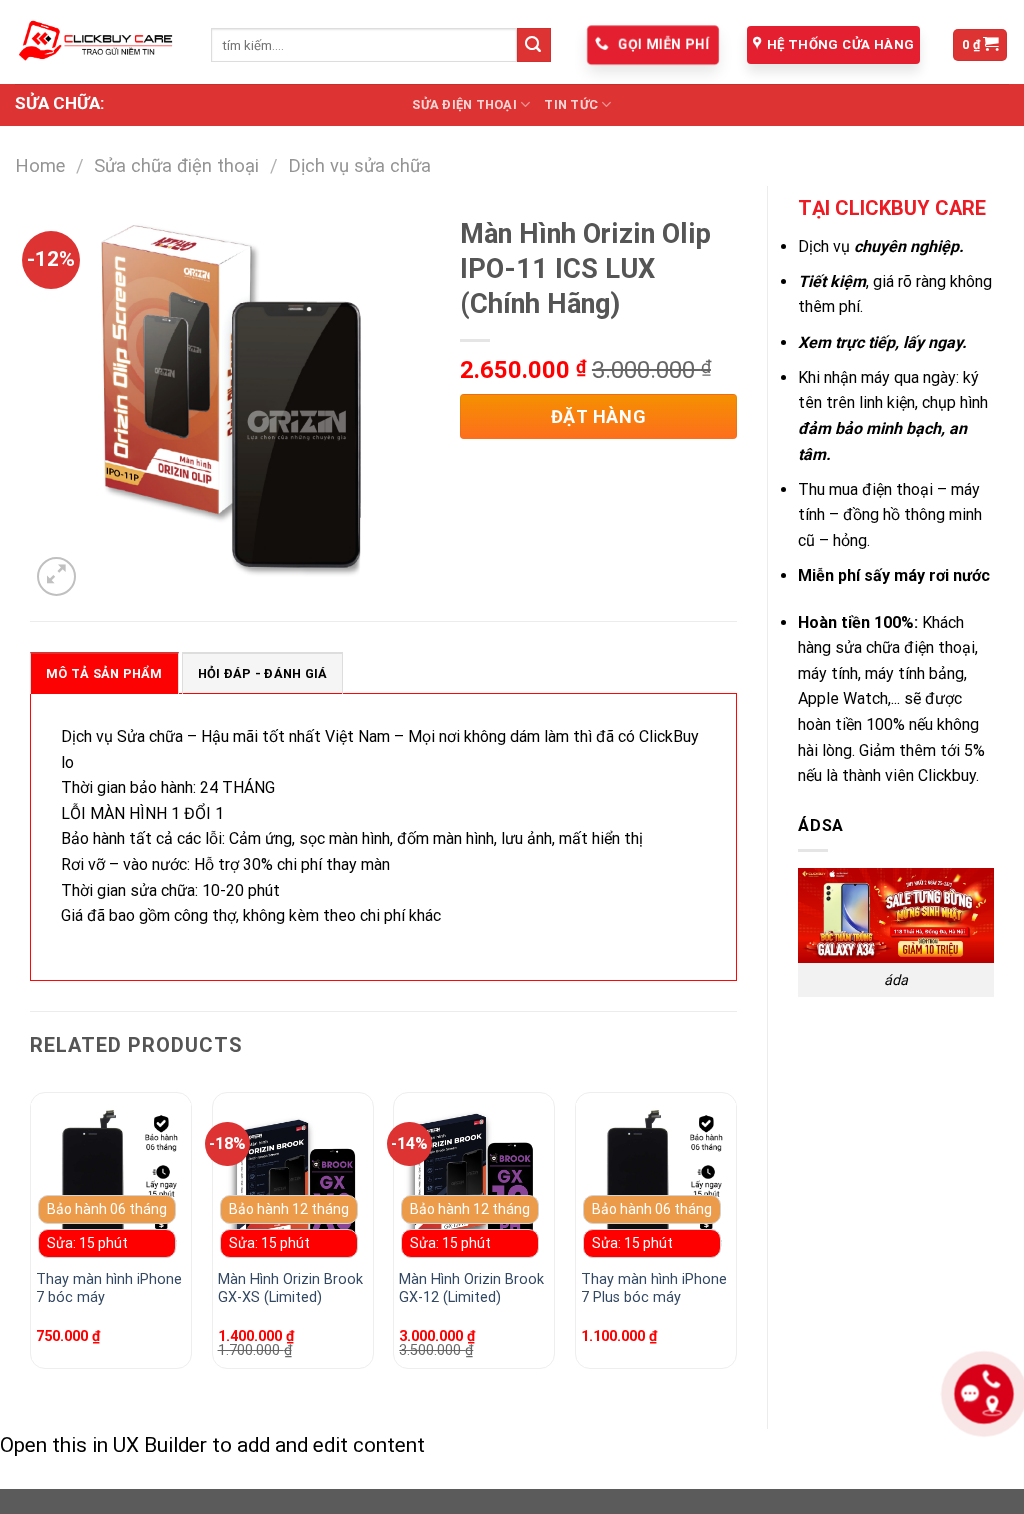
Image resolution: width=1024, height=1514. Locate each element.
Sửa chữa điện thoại (176, 165)
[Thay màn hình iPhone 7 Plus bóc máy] (656, 1183)
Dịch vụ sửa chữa (359, 165)
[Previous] (31, 1238)
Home (40, 165)
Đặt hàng (598, 416)
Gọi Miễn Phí (661, 44)
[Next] (736, 1238)
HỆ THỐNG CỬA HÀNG (840, 44)
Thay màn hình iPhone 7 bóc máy (109, 1289)
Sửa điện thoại (464, 104)
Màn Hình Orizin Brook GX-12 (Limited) (471, 1289)
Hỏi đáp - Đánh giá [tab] (263, 673)
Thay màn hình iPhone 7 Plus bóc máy (654, 1289)
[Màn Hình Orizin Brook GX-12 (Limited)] (474, 1183)
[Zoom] (56, 576)
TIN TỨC (571, 104)
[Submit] (534, 45)
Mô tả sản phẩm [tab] (104, 673)
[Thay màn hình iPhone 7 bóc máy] (111, 1183)
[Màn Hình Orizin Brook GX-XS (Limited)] (293, 1183)
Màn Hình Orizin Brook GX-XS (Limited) (290, 1289)
